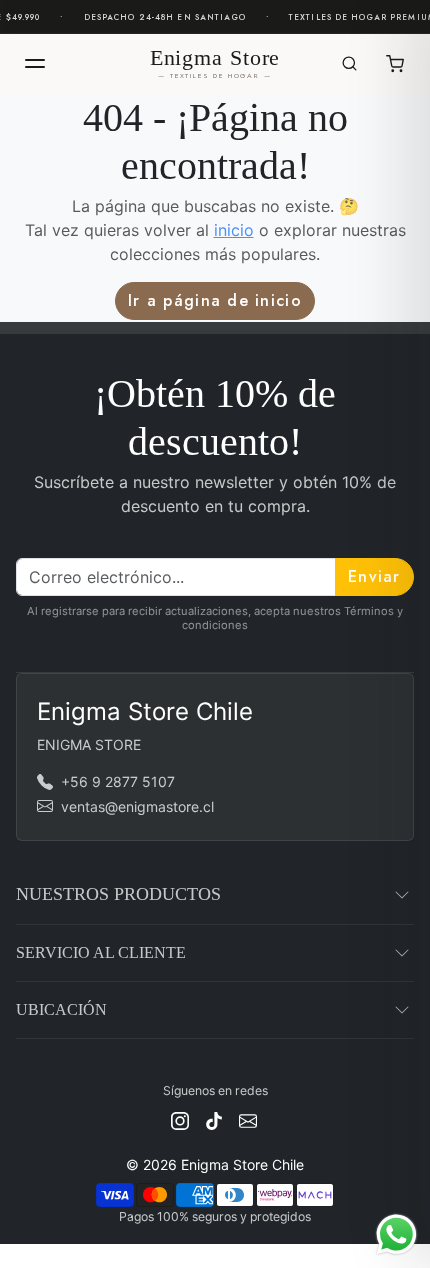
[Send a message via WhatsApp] (396, 1234)
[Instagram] (180, 1118)
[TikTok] (214, 1118)
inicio (234, 230)
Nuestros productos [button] (118, 894)
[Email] (248, 1118)
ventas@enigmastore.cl (137, 806)
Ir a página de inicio (215, 300)
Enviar (374, 576)
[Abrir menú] (35, 64)
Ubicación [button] (61, 1009)
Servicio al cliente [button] (101, 952)
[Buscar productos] (349, 64)
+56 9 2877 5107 (118, 781)
